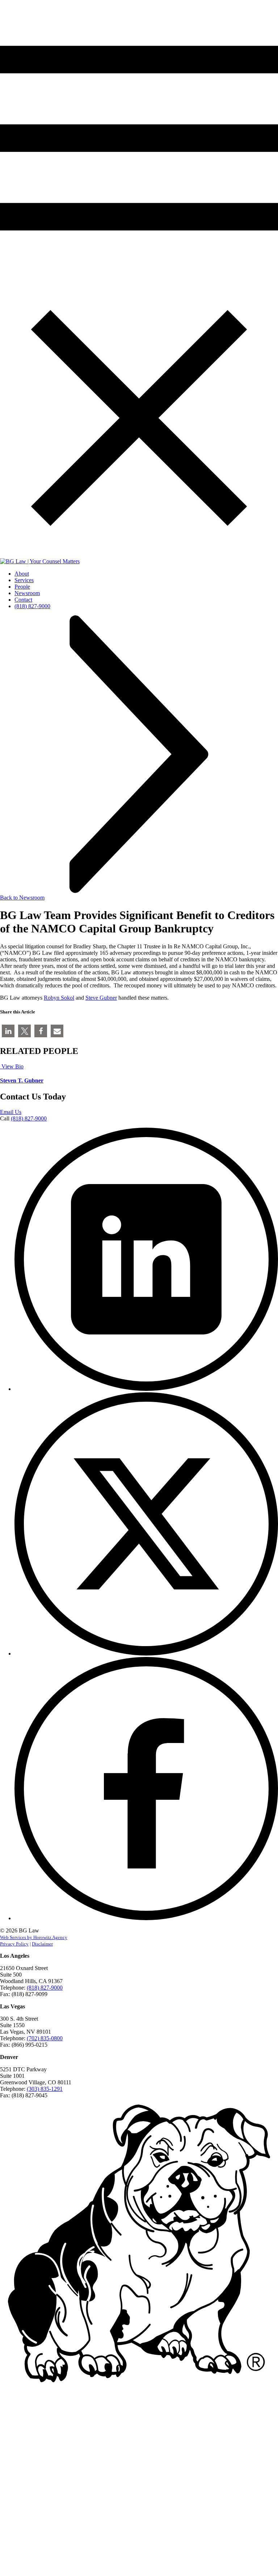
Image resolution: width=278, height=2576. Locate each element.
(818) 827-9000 (32, 606)
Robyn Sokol (59, 998)
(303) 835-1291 (45, 2089)
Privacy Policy (14, 1944)
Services (24, 580)
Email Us (11, 1112)
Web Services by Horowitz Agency (34, 1937)
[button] (8, 1031)
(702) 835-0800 (45, 2038)
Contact (23, 600)
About (22, 574)
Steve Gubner (101, 998)
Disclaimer (42, 1944)
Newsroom (27, 593)
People (22, 587)
